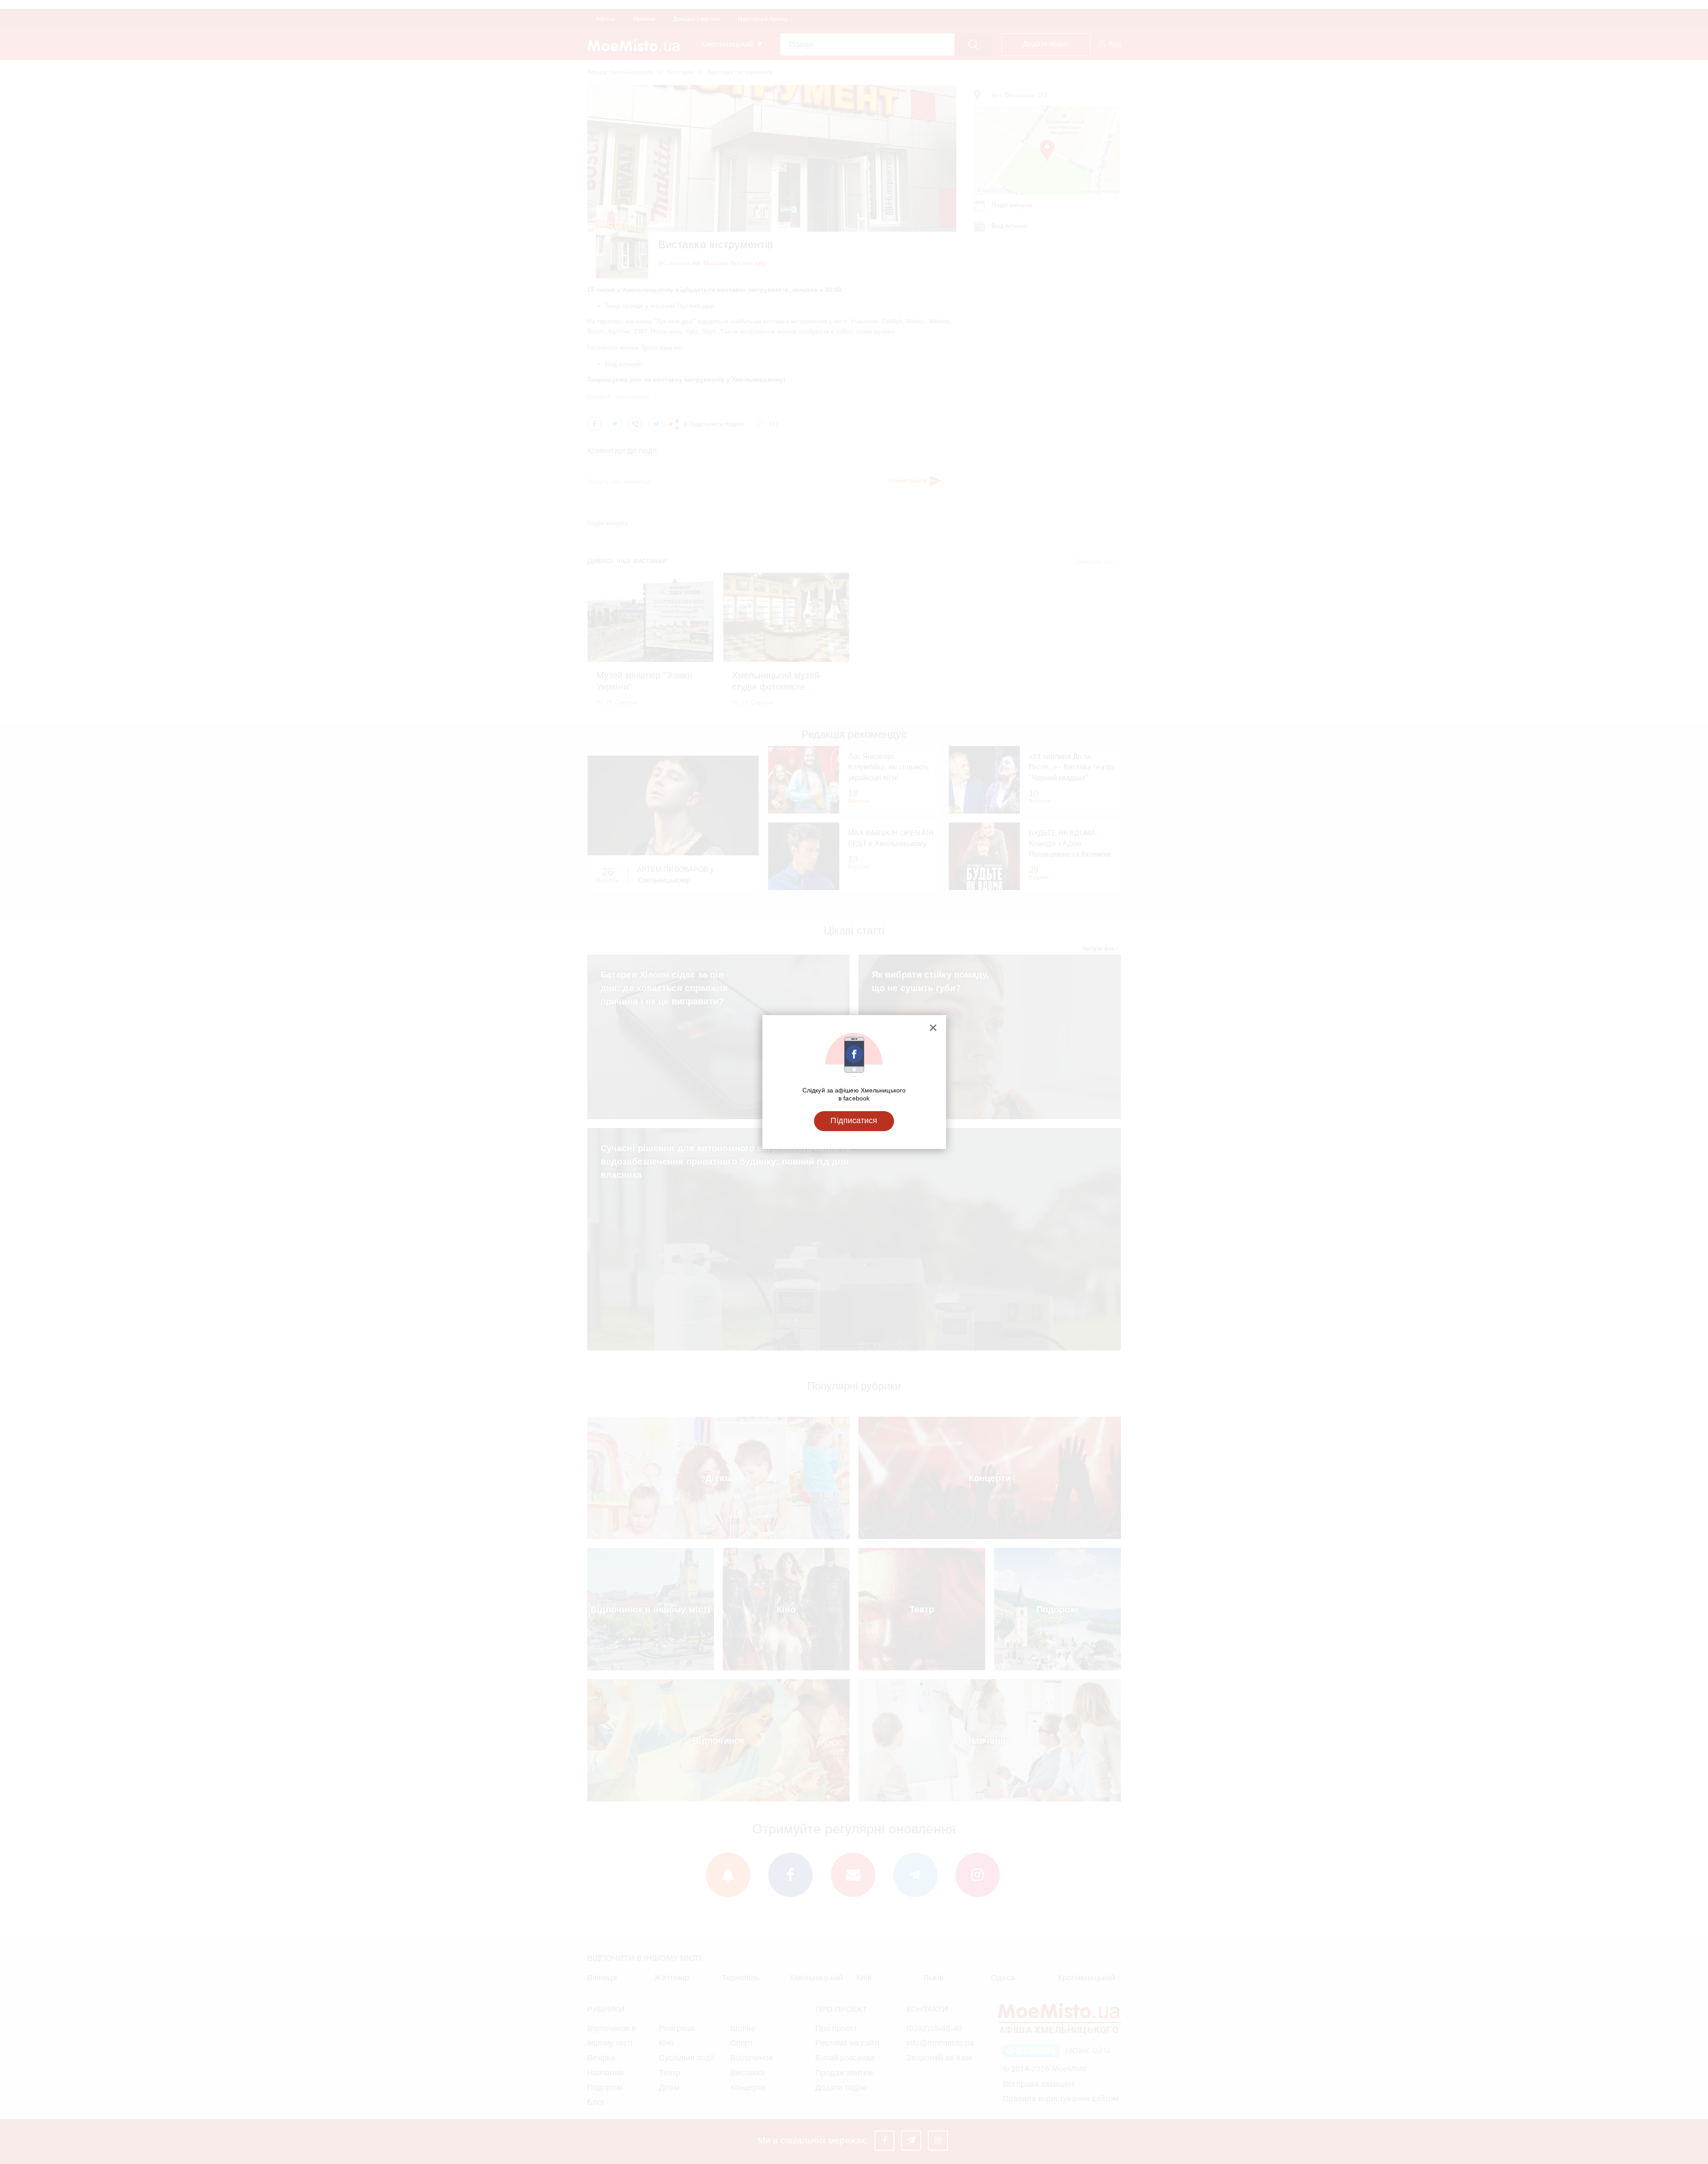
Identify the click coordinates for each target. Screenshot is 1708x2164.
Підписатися (854, 1120)
